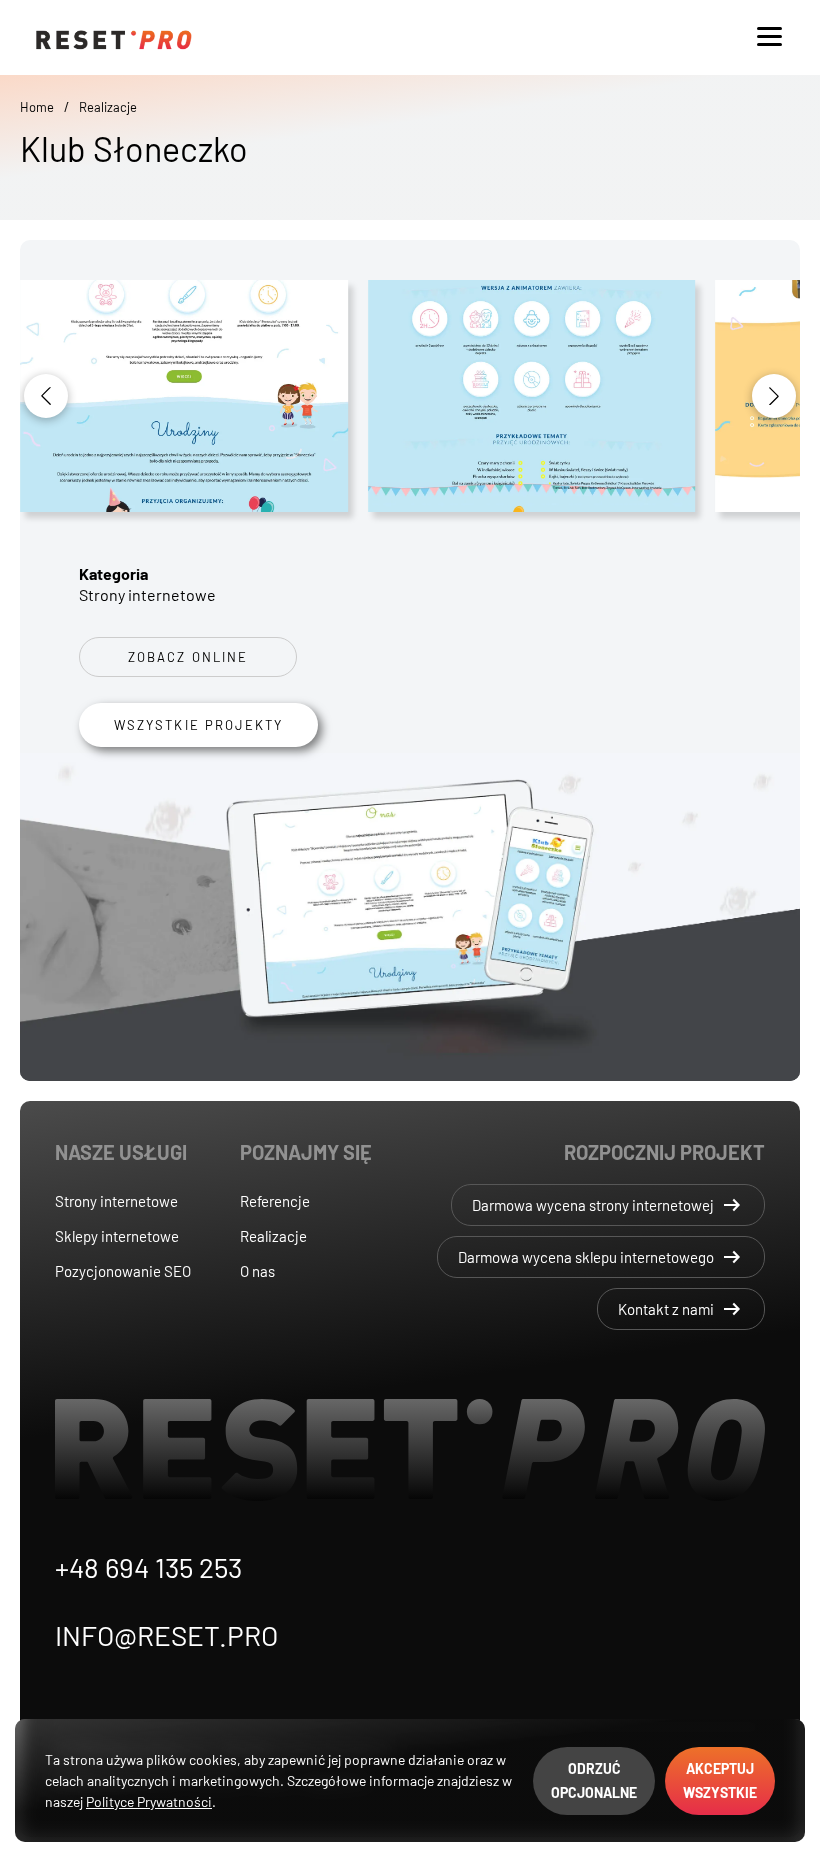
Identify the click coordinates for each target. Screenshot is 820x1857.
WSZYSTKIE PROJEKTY (198, 725)
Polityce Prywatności (149, 1801)
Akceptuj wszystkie (720, 1780)
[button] (774, 396)
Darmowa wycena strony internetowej (608, 1205)
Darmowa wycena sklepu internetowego (601, 1257)
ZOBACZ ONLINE (188, 657)
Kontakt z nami (681, 1309)
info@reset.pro (166, 1635)
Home (37, 107)
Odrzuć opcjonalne (594, 1780)
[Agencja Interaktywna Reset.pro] (410, 37)
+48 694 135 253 (148, 1567)
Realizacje (108, 107)
